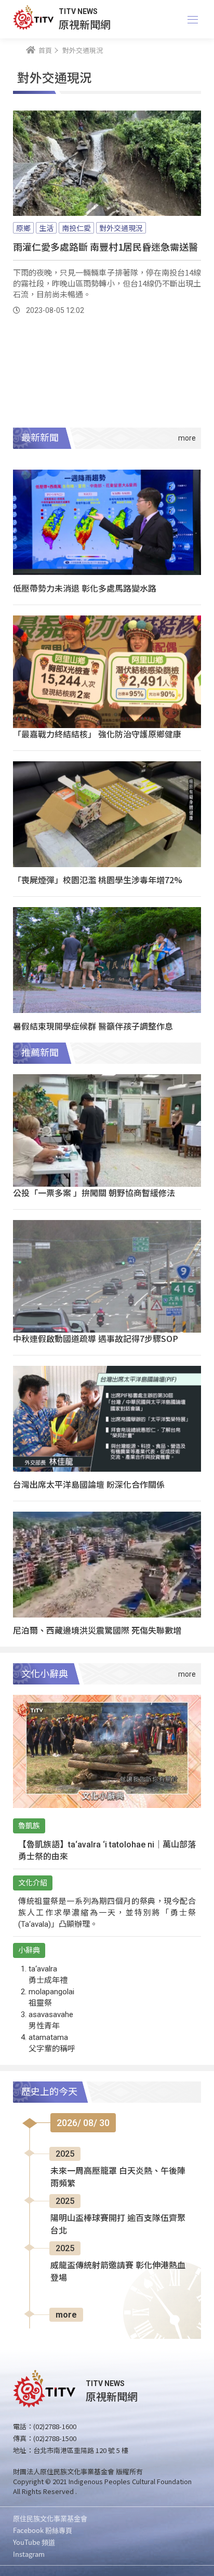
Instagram (29, 2554)
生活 (46, 228)
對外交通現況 (121, 228)
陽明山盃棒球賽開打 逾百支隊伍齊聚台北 (118, 2224)
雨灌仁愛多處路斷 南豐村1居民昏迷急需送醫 (105, 246)
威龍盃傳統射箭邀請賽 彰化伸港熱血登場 (118, 2272)
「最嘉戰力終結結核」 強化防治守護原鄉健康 (97, 734)
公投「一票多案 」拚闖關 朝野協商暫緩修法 (94, 1193)
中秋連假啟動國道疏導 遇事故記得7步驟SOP (96, 1338)
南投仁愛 (76, 228)
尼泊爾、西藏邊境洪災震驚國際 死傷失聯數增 (97, 1630)
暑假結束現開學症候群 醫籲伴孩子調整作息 (93, 1026)
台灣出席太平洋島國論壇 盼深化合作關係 (89, 1484)
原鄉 (23, 228)
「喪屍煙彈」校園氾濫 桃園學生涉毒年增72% (98, 880)
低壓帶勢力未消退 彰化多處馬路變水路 (85, 588)
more (66, 2315)
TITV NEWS (78, 11)
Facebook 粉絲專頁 (43, 2530)
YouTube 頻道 (34, 2542)
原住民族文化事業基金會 (50, 2518)
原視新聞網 (85, 24)
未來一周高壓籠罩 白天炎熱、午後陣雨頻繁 (118, 2177)
